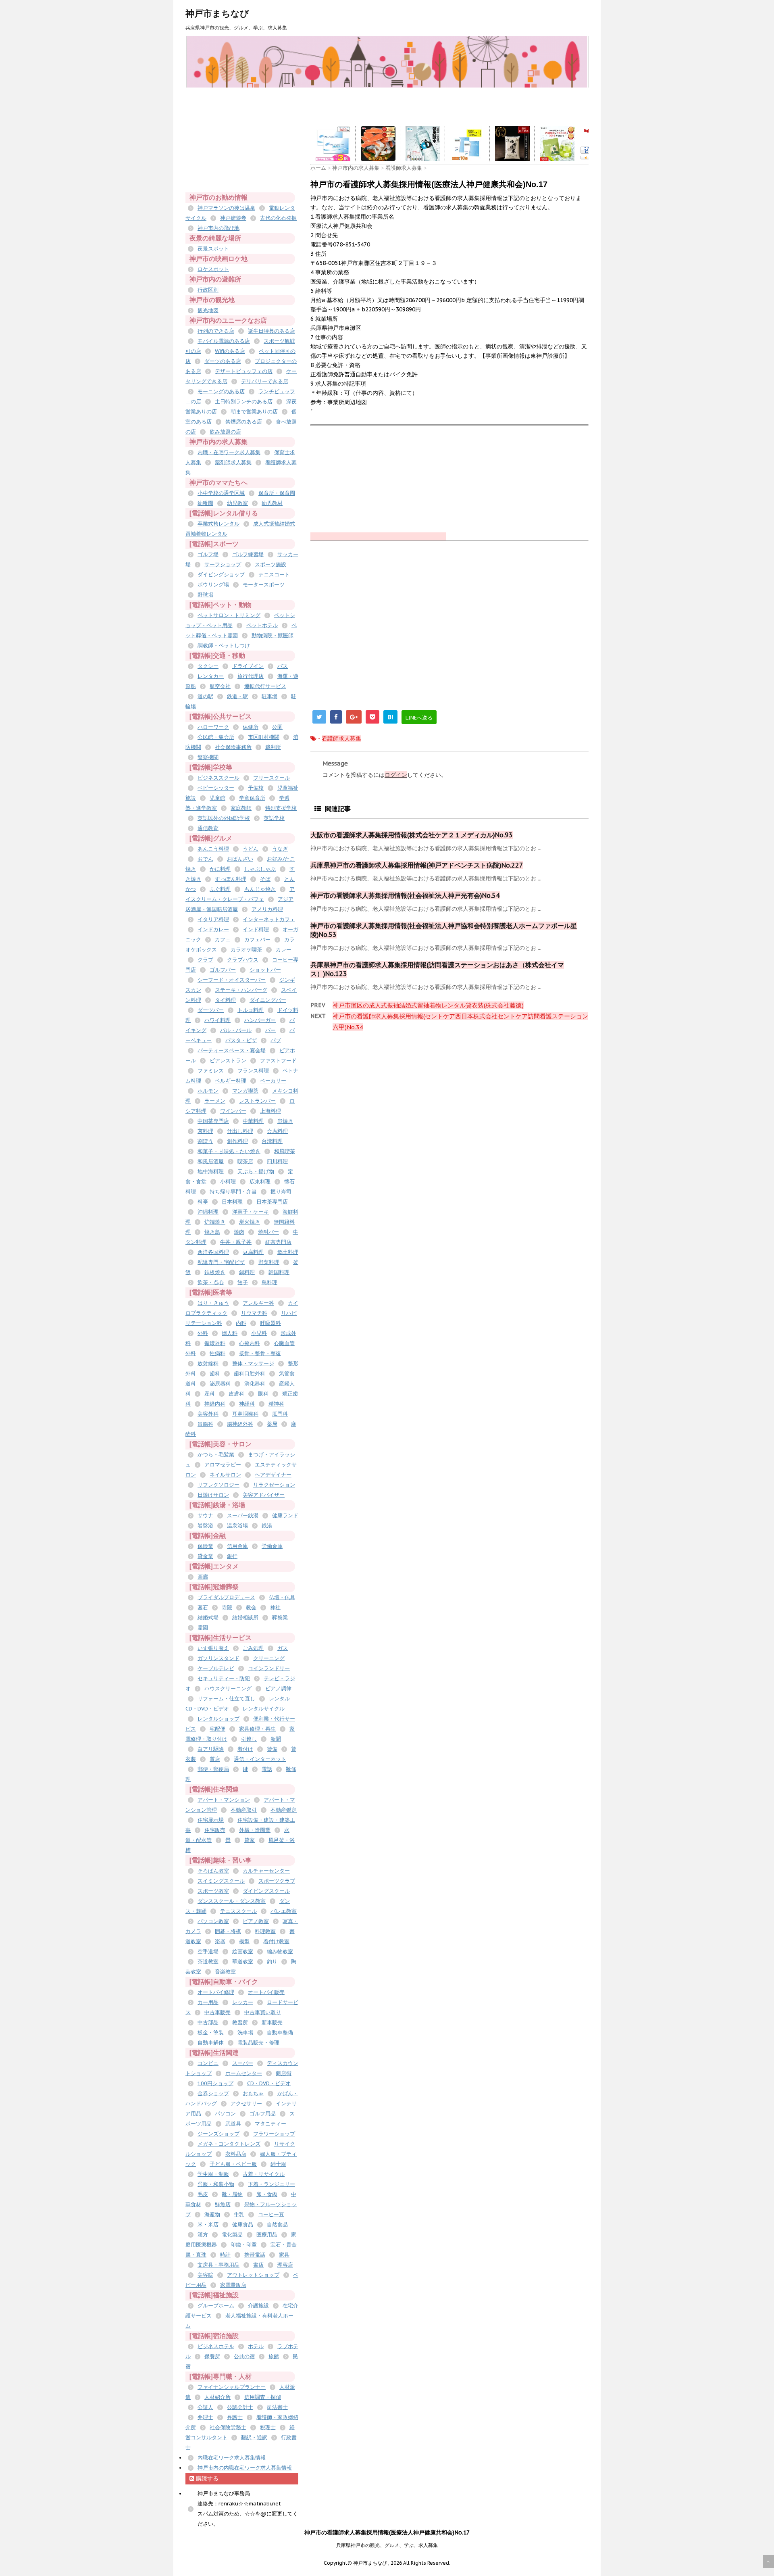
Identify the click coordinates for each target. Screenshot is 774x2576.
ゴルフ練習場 (248, 554)
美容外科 (208, 1414)
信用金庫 (237, 1546)
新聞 (276, 1739)
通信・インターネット (260, 1759)
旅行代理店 (251, 676)
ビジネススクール (218, 778)
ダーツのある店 (223, 361)
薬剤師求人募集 (233, 462)
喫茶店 (245, 1161)
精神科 (276, 1404)
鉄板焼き (215, 1272)
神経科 (247, 1404)
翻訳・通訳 (254, 2437)
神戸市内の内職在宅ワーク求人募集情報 (245, 2468)
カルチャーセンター (266, 1871)
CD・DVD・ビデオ (269, 2083)
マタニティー (270, 2124)
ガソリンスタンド (218, 1658)
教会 (251, 1607)
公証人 (205, 2407)
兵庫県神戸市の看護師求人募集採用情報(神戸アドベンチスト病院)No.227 (417, 865)
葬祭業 (280, 1618)
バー (270, 1030)
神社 (275, 1607)
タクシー (208, 666)
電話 (267, 1769)
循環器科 (215, 1343)
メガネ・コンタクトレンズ (229, 2144)
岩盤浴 (205, 1526)
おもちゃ (253, 2093)
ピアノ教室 (256, 1921)
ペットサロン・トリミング (229, 615)
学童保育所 (252, 798)
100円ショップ (215, 2083)
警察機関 (208, 757)
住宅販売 (215, 1830)
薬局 (272, 1424)
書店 (258, 2265)
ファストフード (278, 1061)
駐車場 (269, 696)
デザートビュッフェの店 (244, 371)
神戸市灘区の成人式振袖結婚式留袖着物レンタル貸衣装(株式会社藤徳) (428, 1005)
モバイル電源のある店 (224, 341)
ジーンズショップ (218, 2134)
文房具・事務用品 (218, 2265)
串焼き (285, 1121)
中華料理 (253, 1121)
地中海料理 (211, 1171)
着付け (245, 1749)
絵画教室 (243, 1951)
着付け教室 (276, 1941)
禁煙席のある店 (244, 422)
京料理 (205, 1131)
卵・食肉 (267, 2194)
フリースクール (272, 778)
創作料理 (237, 1141)
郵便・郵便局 (213, 1769)
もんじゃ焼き (260, 889)
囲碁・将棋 (228, 1931)
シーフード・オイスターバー (232, 980)
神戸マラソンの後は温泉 (226, 208)
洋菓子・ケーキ (251, 1212)
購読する (206, 2478)
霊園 (203, 1628)
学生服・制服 (213, 2174)
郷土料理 (288, 1252)
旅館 (274, 2356)
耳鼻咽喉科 (245, 1414)
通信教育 (208, 828)
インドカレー (213, 929)
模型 (244, 1941)
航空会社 (220, 686)
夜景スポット (213, 249)
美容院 (205, 2275)
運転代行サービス (265, 686)
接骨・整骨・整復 (260, 1353)
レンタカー (211, 676)
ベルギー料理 (231, 1081)
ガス (283, 1648)
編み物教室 (280, 1951)
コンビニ (208, 2063)
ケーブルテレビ (216, 1668)
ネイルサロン (225, 1475)
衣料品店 (236, 2154)
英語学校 (274, 818)
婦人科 (230, 1333)
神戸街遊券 (233, 218)
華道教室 (243, 1962)
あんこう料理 (213, 849)
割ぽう (205, 1141)
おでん (205, 859)
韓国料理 (279, 1272)
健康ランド (285, 1515)
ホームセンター (244, 2073)
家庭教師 (241, 808)
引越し (249, 1739)
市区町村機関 (264, 737)
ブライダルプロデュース (226, 1597)
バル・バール (236, 1030)
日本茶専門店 (272, 1202)
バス (283, 666)
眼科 (263, 1394)
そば (265, 879)
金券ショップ (213, 2093)
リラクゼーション (274, 1485)
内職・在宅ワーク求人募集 (229, 452)
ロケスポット (213, 269)
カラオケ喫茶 (246, 950)
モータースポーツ (264, 585)
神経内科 (215, 1404)
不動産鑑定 (284, 1810)
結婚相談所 (245, 1618)
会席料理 (277, 1131)
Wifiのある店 (230, 351)
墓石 (203, 1607)
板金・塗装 (211, 2033)
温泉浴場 (237, 1526)
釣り (272, 1962)
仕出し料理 (240, 1131)
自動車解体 (211, 2043)
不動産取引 (244, 1810)
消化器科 (255, 1384)
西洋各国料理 (213, 1252)
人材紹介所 (217, 2397)
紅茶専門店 (278, 1242)
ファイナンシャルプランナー (232, 2387)
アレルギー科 (258, 1303)
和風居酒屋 (211, 1161)
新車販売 (272, 2022)
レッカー (243, 2002)
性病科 (217, 1353)
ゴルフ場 (208, 554)
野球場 (205, 595)
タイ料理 (225, 1000)
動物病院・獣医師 (273, 635)
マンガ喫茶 (245, 1091)
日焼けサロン (213, 1495)
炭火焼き (250, 1222)
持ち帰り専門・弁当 (233, 1192)
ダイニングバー (268, 1000)
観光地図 (208, 310)
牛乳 (239, 2214)
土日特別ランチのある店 (244, 402)
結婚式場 (208, 1618)
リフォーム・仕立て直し (226, 1699)
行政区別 (208, 290)
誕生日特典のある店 (272, 331)
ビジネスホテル (216, 2346)
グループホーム (216, 2306)
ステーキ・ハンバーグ (241, 990)
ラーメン (215, 1101)
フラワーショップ (274, 2134)
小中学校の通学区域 (221, 493)
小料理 (228, 1182)
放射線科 (208, 1363)
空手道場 (208, 1951)
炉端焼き (215, 1222)
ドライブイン (248, 666)
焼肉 (239, 1232)
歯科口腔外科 (250, 1374)
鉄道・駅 (237, 696)
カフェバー (257, 940)
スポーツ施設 (270, 564)
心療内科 (250, 1343)
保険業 (205, 1546)
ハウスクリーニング (228, 1688)
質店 (215, 1759)
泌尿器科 (220, 1384)
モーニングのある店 (221, 391)
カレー (284, 950)
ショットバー (265, 970)
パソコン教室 (213, 1921)
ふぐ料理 (220, 889)
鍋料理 (247, 1272)
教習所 (240, 2022)
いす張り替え (213, 1648)
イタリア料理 (213, 919)
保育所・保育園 (277, 493)
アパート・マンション (224, 1800)
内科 (241, 1323)
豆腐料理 (253, 1252)
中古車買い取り (263, 2012)
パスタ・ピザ (241, 1040)
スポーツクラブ (277, 1881)
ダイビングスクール (266, 1891)
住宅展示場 (211, 1820)
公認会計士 (240, 2407)
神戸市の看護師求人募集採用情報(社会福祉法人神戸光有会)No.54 (405, 895)
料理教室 (265, 1931)
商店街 (284, 2073)
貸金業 (205, 1556)
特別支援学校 (281, 808)
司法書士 (277, 2407)
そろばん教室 (213, 1871)
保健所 (251, 727)
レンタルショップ (218, 1719)
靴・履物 (232, 2194)
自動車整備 (280, 2033)
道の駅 (205, 696)
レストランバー (257, 1101)
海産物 (212, 2214)
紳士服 (278, 2164)
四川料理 (277, 1161)
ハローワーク (213, 727)
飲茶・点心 (211, 1282)
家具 (284, 2255)
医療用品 (267, 2235)
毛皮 (203, 2194)
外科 (203, 1333)
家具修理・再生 (257, 1729)
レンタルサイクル (264, 1709)
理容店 (285, 2265)
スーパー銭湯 (243, 1515)
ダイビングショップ (221, 575)
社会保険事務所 (233, 747)
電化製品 (232, 2235)
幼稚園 (205, 503)
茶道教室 (208, 1962)
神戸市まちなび (217, 13)
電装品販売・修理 (258, 2043)
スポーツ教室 (213, 1891)
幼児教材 (272, 503)
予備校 (256, 788)
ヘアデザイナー (273, 1475)
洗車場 (245, 2033)
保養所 (212, 2356)
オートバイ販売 (266, 1992)
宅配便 (217, 1729)
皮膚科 (236, 1394)
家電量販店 (233, 2285)
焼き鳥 (212, 1232)
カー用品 (208, 2002)
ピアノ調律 (278, 1688)
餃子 (243, 1282)
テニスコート (274, 575)
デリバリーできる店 (265, 381)
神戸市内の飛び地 (218, 228)
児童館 (217, 798)
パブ (276, 1040)
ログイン (396, 775)
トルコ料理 (251, 1010)
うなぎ (280, 849)
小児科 (259, 1333)
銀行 (232, 1556)
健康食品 (243, 2225)
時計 (225, 2255)
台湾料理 (272, 1141)
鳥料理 (269, 1282)
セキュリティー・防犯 (224, 1678)
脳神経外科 (240, 1424)
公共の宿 (244, 2356)
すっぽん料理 (231, 879)
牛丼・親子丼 (236, 1242)
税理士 (268, 2427)
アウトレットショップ (253, 2275)
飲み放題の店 (225, 432)
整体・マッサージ (253, 1363)
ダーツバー (211, 1010)
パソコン (225, 2114)
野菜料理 (269, 1262)
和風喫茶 (285, 1151)
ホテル (256, 2346)
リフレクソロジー (218, 1485)
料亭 (203, 1202)
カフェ (223, 940)
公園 (277, 727)
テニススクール (238, 1911)
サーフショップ (223, 564)
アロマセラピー (223, 1465)
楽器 (220, 1941)
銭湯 (267, 1526)
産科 (210, 1394)
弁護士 (235, 2417)
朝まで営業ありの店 (254, 412)
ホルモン (208, 1091)
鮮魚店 (223, 2204)
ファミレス (211, 1071)
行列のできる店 (216, 331)
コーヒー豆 (271, 2214)
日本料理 (232, 1202)
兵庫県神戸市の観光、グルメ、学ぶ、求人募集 (387, 2545)
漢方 (203, 2235)
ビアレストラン (228, 1061)
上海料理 (270, 1111)
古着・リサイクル (264, 2174)
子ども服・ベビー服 (233, 2164)
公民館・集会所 (216, 737)
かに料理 (220, 869)
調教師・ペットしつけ (224, 646)
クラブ (205, 960)
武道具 (233, 2124)
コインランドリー (269, 1668)
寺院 (227, 1607)
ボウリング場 (213, 585)
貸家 (250, 1840)
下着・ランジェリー (272, 2184)
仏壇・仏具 (282, 1597)
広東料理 (260, 1182)
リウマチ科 (254, 1313)
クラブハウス (243, 960)
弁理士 (205, 2417)
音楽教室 (225, 1972)
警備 (272, 1749)
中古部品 (208, 2022)
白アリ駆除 (211, 1749)
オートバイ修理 (216, 1992)
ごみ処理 (253, 1648)
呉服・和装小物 (216, 2184)
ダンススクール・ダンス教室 (232, 1901)
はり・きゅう (213, 1303)
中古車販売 (217, 2012)
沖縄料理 (208, 1212)
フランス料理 (253, 1071)
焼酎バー (268, 1232)
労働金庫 (272, 1546)
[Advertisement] (457, 106)
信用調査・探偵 (263, 2397)
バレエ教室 (284, 1911)
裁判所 (273, 747)
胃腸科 (205, 1424)
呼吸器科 (270, 1323)
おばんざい (240, 859)
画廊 (203, 1577)
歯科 (215, 1374)
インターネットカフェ (269, 919)
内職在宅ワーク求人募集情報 (232, 2458)
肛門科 (280, 1414)
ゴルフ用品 (263, 2114)
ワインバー (233, 1111)
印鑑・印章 (244, 2245)
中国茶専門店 (213, 1121)
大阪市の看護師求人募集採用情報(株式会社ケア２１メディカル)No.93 (412, 835)
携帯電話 (255, 2255)
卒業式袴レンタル (218, 524)
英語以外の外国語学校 (224, 818)
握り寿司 (281, 1192)
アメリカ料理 (267, 909)
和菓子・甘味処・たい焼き (229, 1151)
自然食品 (277, 2225)
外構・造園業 (255, 1830)
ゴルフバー (223, 970)
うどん (251, 849)
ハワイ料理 (217, 1020)
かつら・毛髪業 (216, 1455)
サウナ (205, 1515)
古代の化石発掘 (278, 218)
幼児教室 (237, 503)
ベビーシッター (216, 788)
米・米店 (208, 2225)
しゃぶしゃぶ (260, 869)
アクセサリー (246, 2104)
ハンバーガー (260, 1020)
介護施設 (258, 2306)
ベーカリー (273, 1081)
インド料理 (256, 929)
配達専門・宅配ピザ (221, 1262)
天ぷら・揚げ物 (256, 1171)
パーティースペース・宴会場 (232, 1050)
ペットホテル (262, 625)
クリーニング (269, 1658)
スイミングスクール (221, 1881)
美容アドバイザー (264, 1495)
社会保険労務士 (228, 2427)
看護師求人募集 (341, 738)
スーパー (243, 2063)
